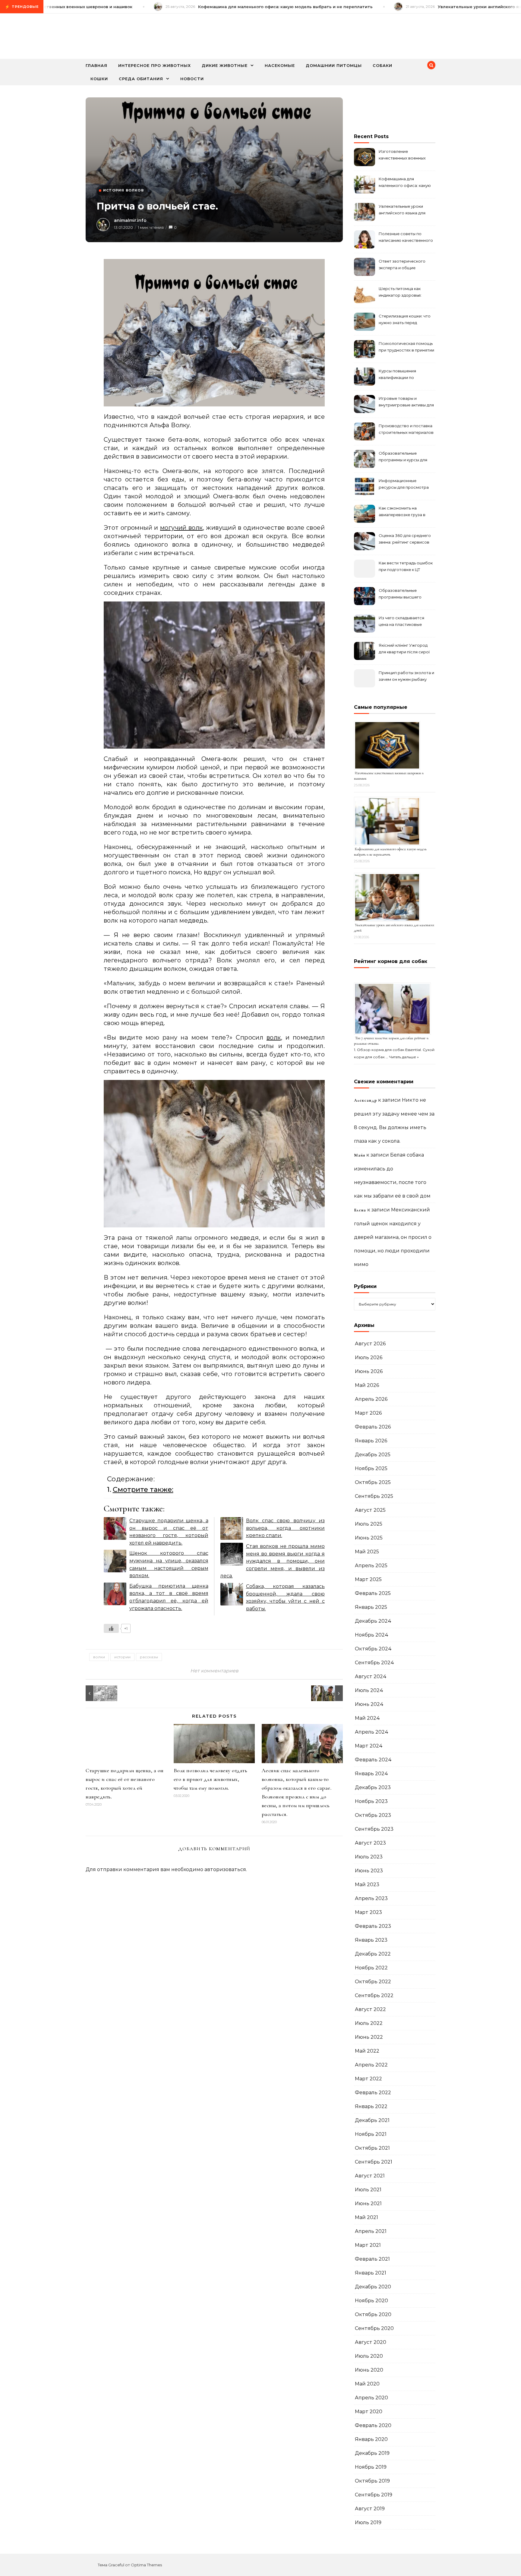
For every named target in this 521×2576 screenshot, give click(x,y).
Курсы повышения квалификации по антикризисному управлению (397, 375)
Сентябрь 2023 (374, 1829)
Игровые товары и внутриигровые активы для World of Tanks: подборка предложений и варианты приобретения (406, 402)
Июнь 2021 (368, 2203)
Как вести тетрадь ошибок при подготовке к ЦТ (406, 566)
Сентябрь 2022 (374, 1995)
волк (274, 1037)
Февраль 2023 (373, 1926)
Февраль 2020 (373, 2425)
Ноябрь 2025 (371, 1468)
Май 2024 (367, 1718)
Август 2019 (370, 2509)
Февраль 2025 (373, 1593)
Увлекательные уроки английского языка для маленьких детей (402, 210)
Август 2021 (370, 2176)
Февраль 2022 (373, 2093)
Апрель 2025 (371, 1566)
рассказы (149, 1657)
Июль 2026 (369, 1357)
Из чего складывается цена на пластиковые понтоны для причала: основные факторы (401, 622)
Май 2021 (366, 2217)
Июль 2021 (368, 2190)
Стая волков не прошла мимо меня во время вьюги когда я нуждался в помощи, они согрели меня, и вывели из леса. (273, 1561)
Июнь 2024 (369, 1704)
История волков (123, 190)
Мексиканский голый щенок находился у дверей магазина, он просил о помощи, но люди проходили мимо (393, 1237)
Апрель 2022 (371, 2065)
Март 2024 (369, 1746)
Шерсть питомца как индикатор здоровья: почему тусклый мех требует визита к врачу (402, 293)
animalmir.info (130, 220)
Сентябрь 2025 (374, 1496)
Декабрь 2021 (372, 2120)
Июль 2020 (369, 2356)
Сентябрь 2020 (374, 2328)
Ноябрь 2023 (371, 1801)
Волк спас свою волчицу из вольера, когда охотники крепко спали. (286, 1528)
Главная (96, 65)
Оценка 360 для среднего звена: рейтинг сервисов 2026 (405, 540)
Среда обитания (141, 79)
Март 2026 (368, 1413)
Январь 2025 (371, 1607)
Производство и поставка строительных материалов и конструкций (406, 430)
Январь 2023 (371, 1940)
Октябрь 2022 (373, 1982)
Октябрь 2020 (373, 2314)
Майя (360, 1155)
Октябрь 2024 (373, 1649)
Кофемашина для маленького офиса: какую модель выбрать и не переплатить (405, 183)
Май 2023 (367, 1885)
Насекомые (280, 65)
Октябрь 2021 (372, 2148)
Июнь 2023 (369, 1871)
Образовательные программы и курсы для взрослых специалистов (404, 457)
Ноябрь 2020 (371, 2301)
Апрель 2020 (371, 2398)
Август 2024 (371, 1676)
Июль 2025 (369, 1524)
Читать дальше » (404, 1057)
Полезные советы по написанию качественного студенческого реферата (406, 238)
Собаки (382, 65)
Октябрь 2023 (373, 1815)
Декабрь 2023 (373, 1787)
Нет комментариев (214, 1671)
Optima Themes (146, 2565)
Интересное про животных (155, 65)
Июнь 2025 (369, 1538)
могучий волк (182, 528)
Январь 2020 (371, 2439)
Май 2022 (367, 2051)
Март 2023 (368, 1912)
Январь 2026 (371, 1441)
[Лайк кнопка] (111, 1628)
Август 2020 (371, 2342)
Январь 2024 (371, 1774)
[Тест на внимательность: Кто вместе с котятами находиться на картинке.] (99, 1693)
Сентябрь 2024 (374, 1663)
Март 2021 (368, 2245)
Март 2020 (369, 2412)
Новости (192, 79)
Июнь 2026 (369, 1371)
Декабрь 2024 (373, 1621)
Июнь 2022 (369, 2037)
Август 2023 (370, 1843)
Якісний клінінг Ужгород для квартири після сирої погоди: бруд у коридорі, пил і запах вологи (404, 649)
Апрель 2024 (372, 1732)
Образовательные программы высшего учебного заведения (400, 594)
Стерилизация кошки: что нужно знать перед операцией (405, 320)
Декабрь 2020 (373, 2287)
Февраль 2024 (373, 1760)
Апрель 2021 (371, 2231)
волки (99, 1657)
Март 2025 (368, 1579)
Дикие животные (225, 65)
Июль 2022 (369, 2023)
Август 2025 (370, 1510)
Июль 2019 (368, 2522)
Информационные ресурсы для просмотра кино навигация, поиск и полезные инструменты (404, 485)
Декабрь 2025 (373, 1455)
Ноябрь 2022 (371, 1968)
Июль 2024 (369, 1690)
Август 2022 (370, 2009)
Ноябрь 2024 (372, 1635)
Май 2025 (367, 1552)
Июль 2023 (369, 1857)
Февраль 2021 (372, 2259)
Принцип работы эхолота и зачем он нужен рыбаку (406, 676)
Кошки (99, 79)
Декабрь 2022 (373, 1954)
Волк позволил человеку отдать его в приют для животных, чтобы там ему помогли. (211, 1779)
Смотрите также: (143, 1489)
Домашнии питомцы (334, 65)
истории (122, 1657)
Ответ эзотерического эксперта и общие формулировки (402, 265)
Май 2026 (367, 1385)
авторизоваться (225, 1869)
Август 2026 (370, 1344)
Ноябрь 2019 (371, 2467)
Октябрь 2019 (372, 2481)
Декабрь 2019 (372, 2453)
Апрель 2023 (371, 1898)
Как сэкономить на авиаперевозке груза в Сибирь (402, 512)
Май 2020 (367, 2384)
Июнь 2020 (369, 2370)
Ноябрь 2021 (371, 2134)
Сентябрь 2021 (374, 2162)
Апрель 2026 (371, 1399)
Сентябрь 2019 (374, 2495)
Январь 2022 (371, 2106)
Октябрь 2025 (373, 1482)
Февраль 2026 (373, 1427)
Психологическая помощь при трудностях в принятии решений (406, 347)
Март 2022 (368, 2079)
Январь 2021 (371, 2273)
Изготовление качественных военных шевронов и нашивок (402, 155)
